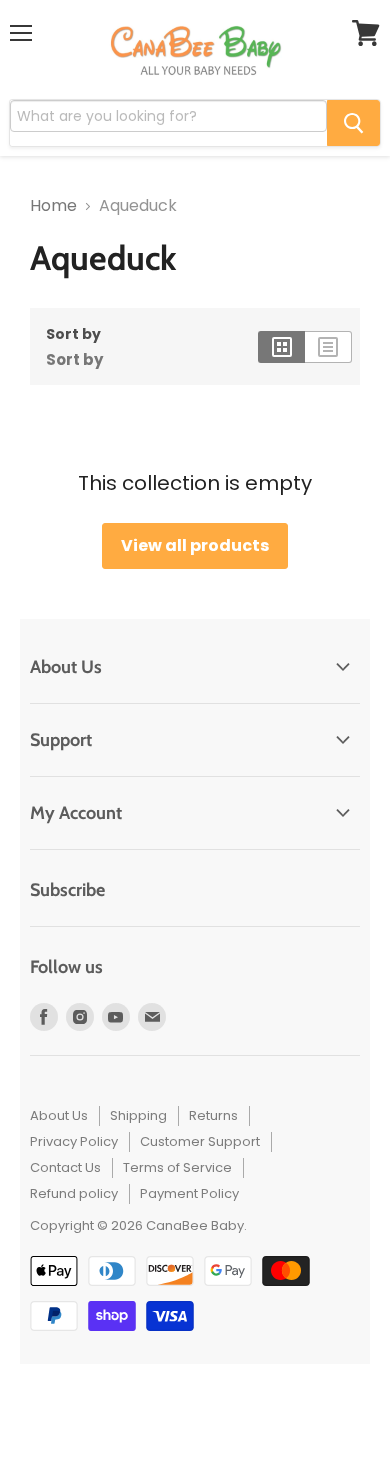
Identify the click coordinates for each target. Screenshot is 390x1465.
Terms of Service (177, 1167)
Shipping (138, 1115)
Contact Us (65, 1167)
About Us (59, 1115)
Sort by (73, 334)
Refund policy (74, 1193)
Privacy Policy (74, 1141)
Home (53, 206)
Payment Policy (189, 1193)
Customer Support (200, 1141)
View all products (195, 545)
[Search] (353, 123)
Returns (213, 1115)
